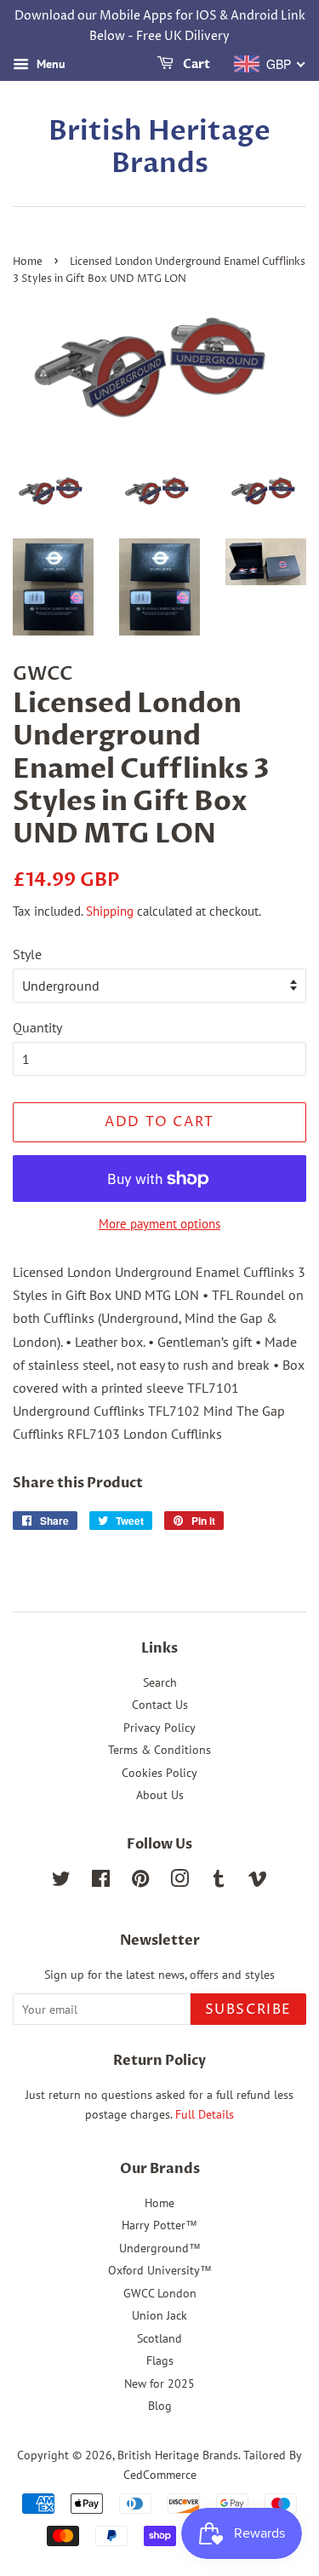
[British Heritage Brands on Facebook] (101, 1882)
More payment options (159, 1224)
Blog (160, 2406)
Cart (195, 64)
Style (27, 954)
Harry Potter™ (159, 2225)
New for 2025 (159, 2383)
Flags (160, 2360)
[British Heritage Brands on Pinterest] (140, 1882)
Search (160, 1682)
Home (28, 262)
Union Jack (159, 2315)
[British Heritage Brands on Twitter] (61, 1882)
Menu (49, 64)
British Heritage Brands (159, 148)
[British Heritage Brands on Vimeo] (258, 1882)
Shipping (110, 911)
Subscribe (248, 2010)
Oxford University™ (160, 2270)
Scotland (159, 2338)
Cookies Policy (159, 1773)
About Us (160, 1795)
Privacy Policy (159, 1728)
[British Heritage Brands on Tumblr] (219, 1882)
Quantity (37, 1027)
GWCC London (160, 2293)
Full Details (203, 2114)
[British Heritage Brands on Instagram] (179, 1882)
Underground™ (160, 2248)
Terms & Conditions (159, 1750)
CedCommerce (160, 2475)
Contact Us (160, 1705)
